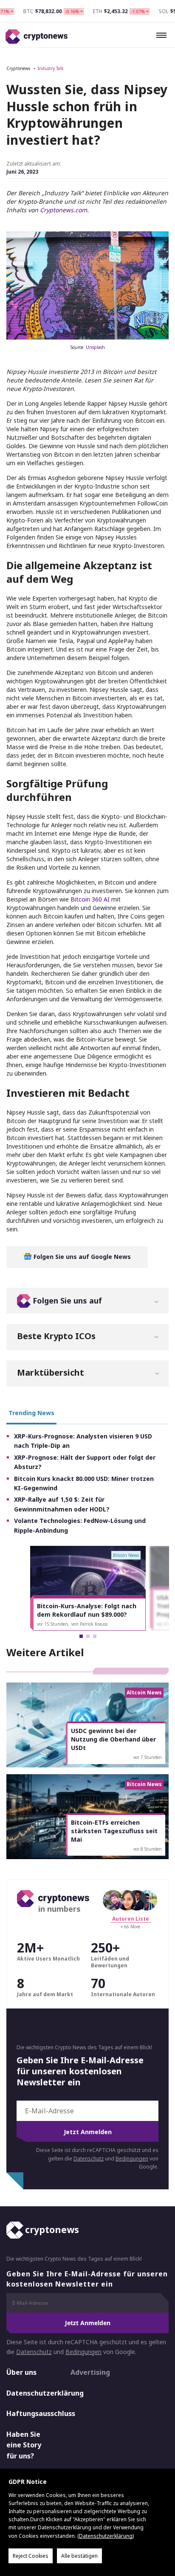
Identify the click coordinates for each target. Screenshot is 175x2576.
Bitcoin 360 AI (90, 899)
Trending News (31, 1413)
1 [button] (81, 1636)
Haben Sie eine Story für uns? (24, 2445)
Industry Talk (51, 68)
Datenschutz (89, 2159)
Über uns (21, 2372)
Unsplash (95, 347)
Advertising (90, 2372)
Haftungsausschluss (31, 2413)
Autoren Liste (131, 1919)
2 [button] (88, 1636)
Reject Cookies (31, 2556)
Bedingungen (132, 2159)
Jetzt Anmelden (88, 2132)
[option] (88, 1588)
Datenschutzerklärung (31, 2393)
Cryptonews (18, 68)
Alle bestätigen (79, 2556)
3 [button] (95, 1636)
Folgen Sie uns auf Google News (81, 1257)
